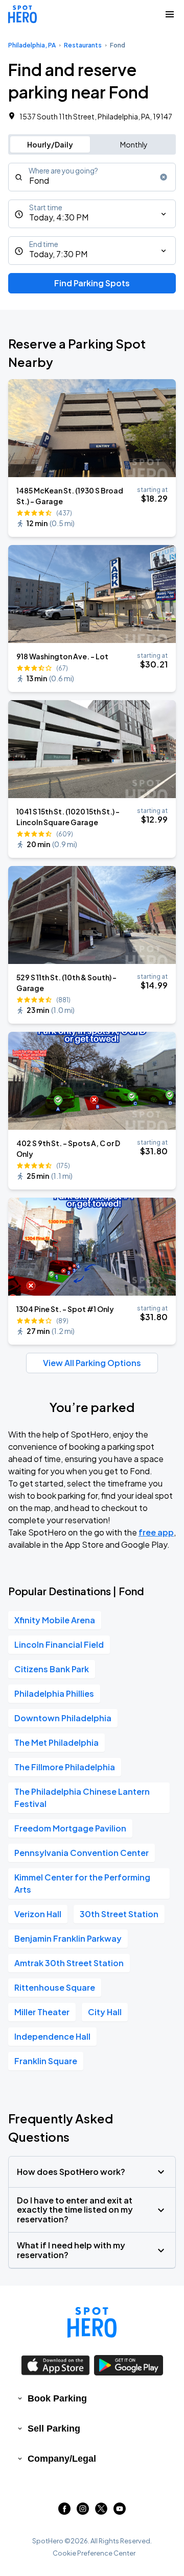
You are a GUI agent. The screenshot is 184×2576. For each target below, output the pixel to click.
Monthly (134, 144)
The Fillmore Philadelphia (65, 1767)
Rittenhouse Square (55, 1987)
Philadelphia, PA (32, 45)
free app (156, 1532)
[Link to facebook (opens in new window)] (64, 2511)
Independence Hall (52, 2036)
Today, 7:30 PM (58, 254)
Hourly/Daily (50, 144)
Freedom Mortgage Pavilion (70, 1828)
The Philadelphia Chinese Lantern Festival (82, 1798)
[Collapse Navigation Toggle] (170, 14)
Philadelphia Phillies (54, 1693)
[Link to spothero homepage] (92, 2322)
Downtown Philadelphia (63, 1718)
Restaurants (83, 45)
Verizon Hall (38, 1914)
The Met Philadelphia (56, 1742)
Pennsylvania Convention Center (82, 1853)
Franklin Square (46, 2061)
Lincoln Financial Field (59, 1644)
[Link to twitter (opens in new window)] (101, 2511)
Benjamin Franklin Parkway (68, 1938)
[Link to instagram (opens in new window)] (83, 2511)
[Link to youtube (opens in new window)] (120, 2511)
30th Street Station (119, 1914)
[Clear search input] (164, 177)
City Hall (105, 2012)
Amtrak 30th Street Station (69, 1963)
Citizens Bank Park (52, 1669)
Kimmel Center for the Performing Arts (82, 1883)
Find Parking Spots (92, 283)
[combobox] (92, 177)
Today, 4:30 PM (59, 217)
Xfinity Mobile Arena (55, 1620)
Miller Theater (42, 2012)
